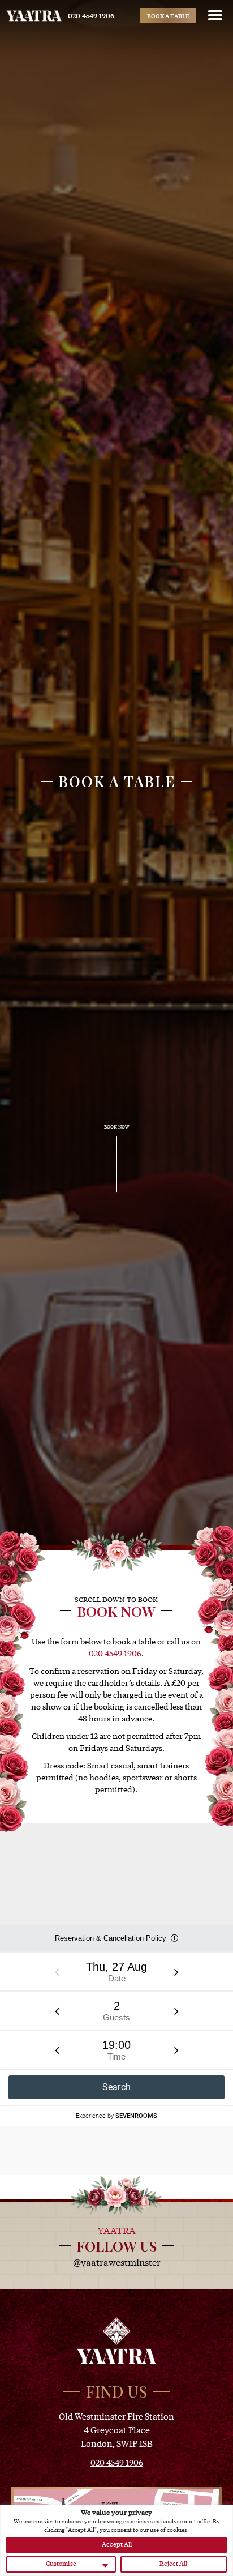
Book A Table (168, 16)
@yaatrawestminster (117, 2262)
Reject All (173, 2563)
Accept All (117, 2544)
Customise (61, 2563)
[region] (116, 2540)
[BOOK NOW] (117, 1191)
